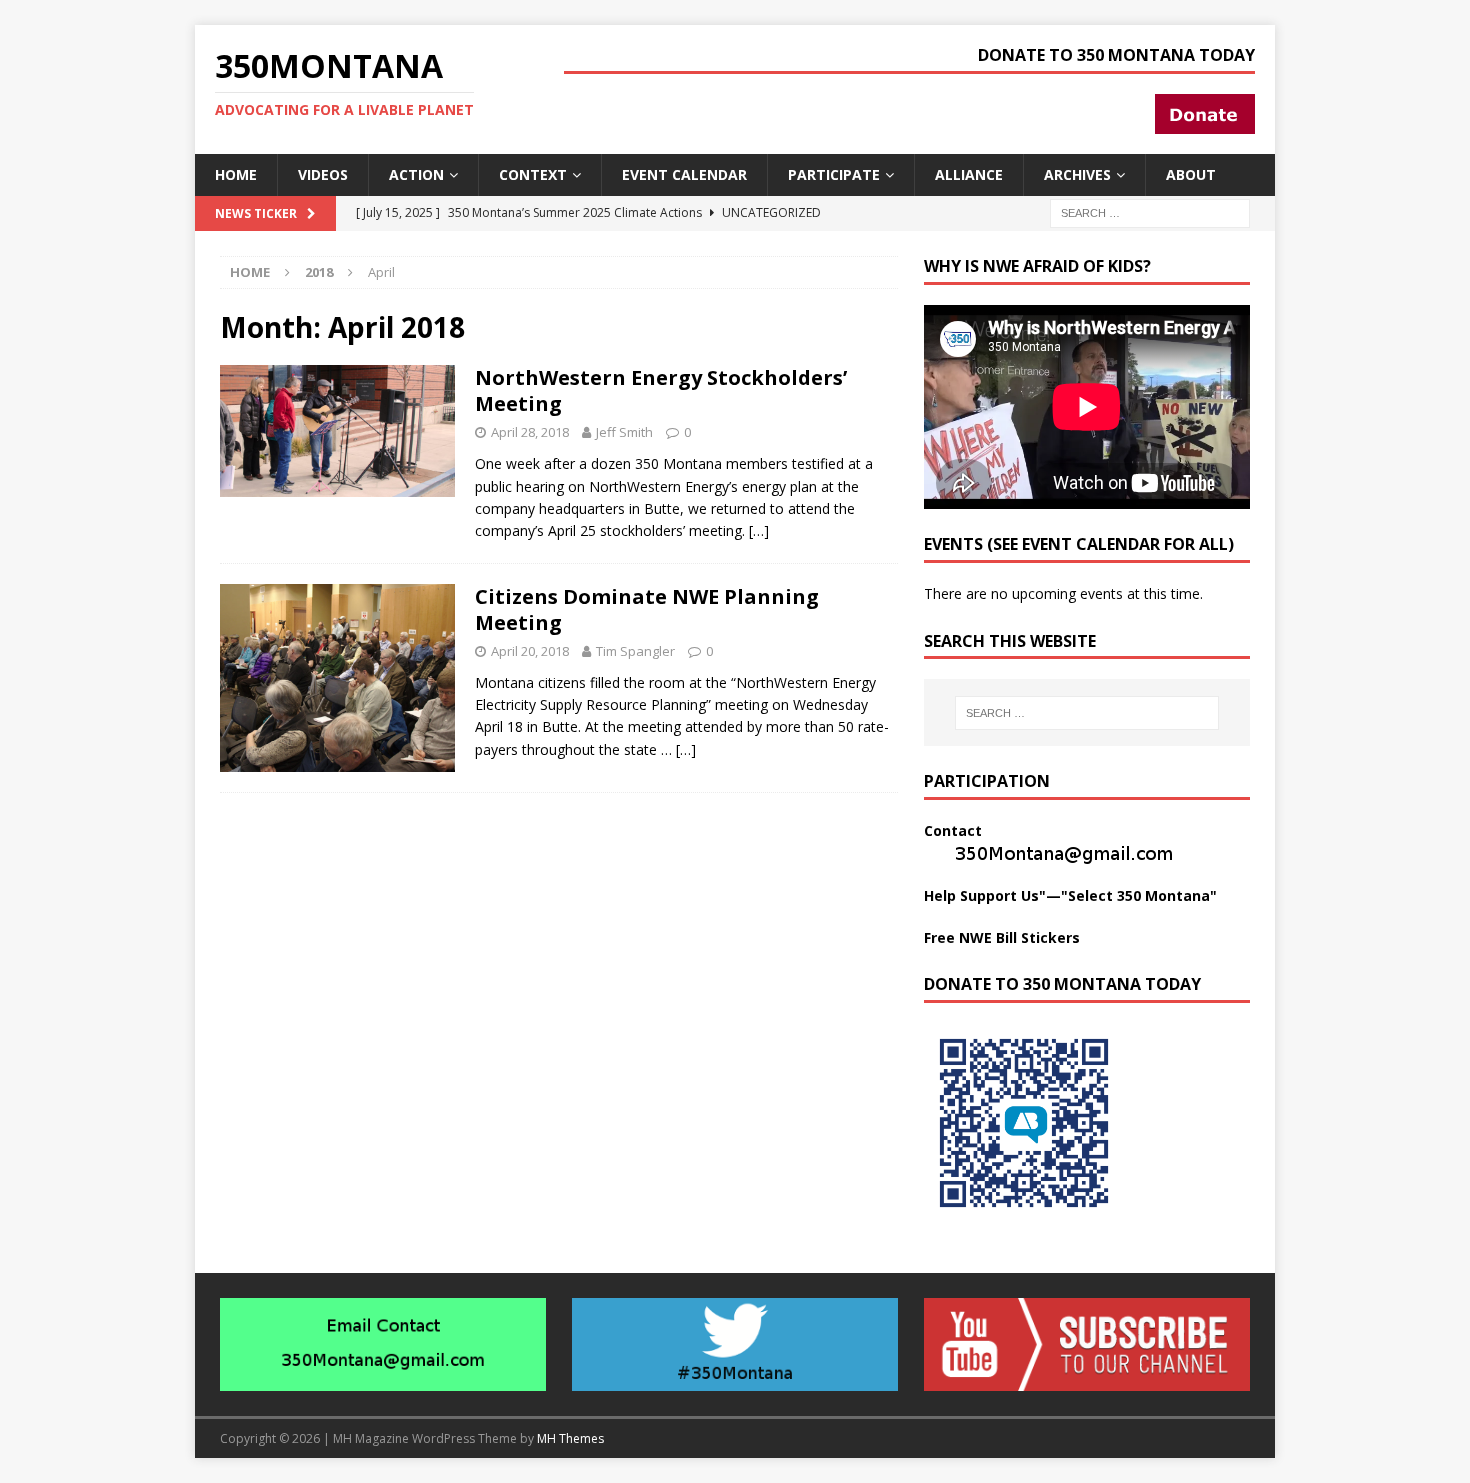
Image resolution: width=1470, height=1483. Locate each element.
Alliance (969, 174)
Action (416, 174)
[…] (759, 530)
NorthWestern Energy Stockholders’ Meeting (661, 390)
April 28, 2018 (530, 432)
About (1191, 174)
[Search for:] (1150, 211)
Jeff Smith (624, 432)
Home (236, 174)
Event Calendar (684, 174)
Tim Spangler (635, 651)
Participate (834, 174)
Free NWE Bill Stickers (1002, 937)
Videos (323, 174)
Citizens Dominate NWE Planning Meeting (647, 609)
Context (533, 174)
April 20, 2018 (530, 651)
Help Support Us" (985, 895)
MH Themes (570, 1438)
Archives (1077, 174)
